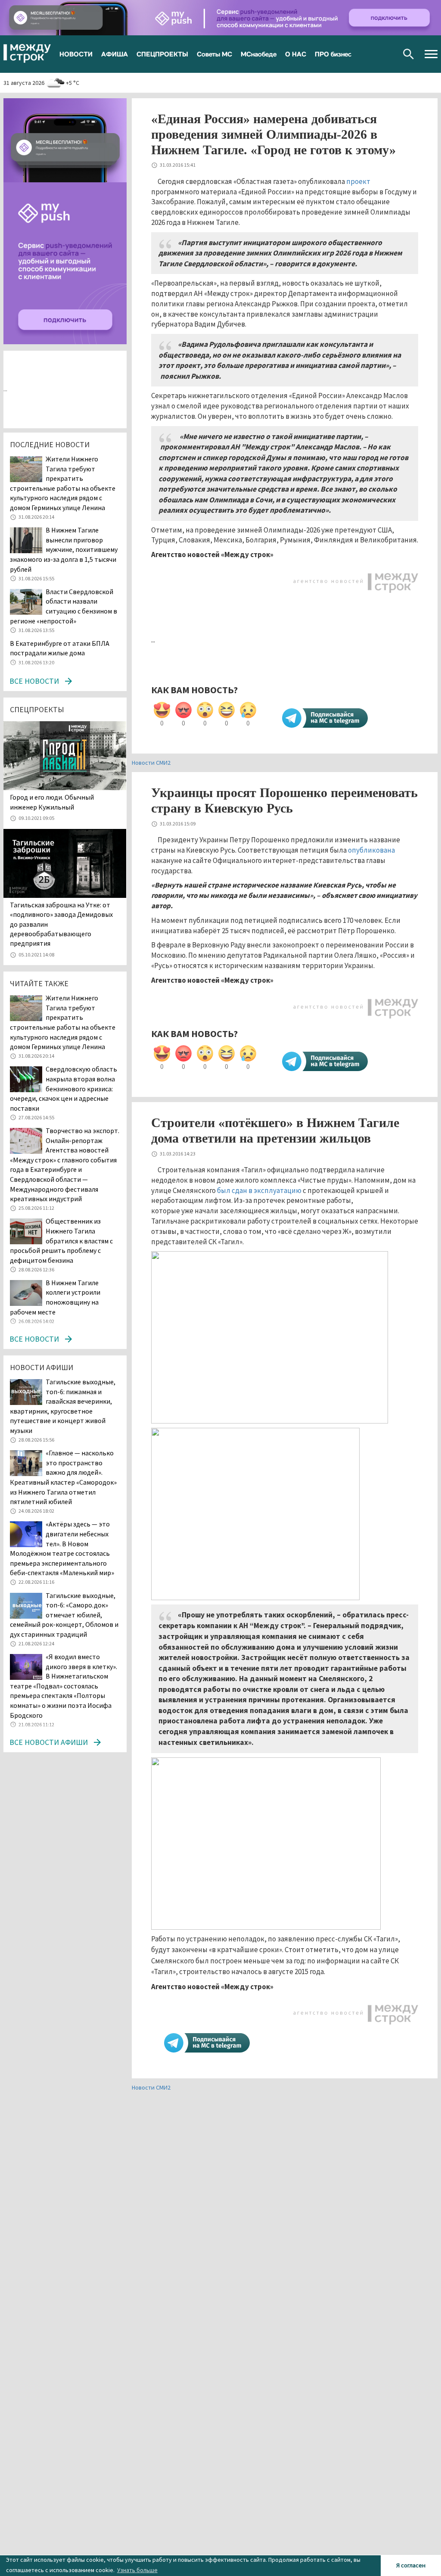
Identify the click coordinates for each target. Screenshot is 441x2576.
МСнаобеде (259, 54)
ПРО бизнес (333, 54)
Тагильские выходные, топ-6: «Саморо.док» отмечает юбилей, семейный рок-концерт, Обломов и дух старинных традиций (64, 1615)
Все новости (34, 681)
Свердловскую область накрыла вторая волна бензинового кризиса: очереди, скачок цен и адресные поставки (64, 1088)
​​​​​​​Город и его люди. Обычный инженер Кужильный (52, 802)
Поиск (408, 54)
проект (358, 181)
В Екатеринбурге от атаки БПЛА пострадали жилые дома (60, 648)
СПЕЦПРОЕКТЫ (162, 54)
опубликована (371, 850)
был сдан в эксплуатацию (259, 1190)
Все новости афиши (49, 1742)
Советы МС (214, 54)
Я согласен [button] (411, 2565)
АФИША (115, 54)
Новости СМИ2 (151, 763)
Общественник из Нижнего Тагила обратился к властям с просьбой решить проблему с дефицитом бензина (61, 1240)
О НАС (296, 54)
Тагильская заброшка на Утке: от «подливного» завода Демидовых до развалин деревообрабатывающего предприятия (61, 924)
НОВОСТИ (76, 54)
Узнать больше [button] (137, 2570)
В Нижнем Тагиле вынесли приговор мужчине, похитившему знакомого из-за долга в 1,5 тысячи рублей (64, 549)
